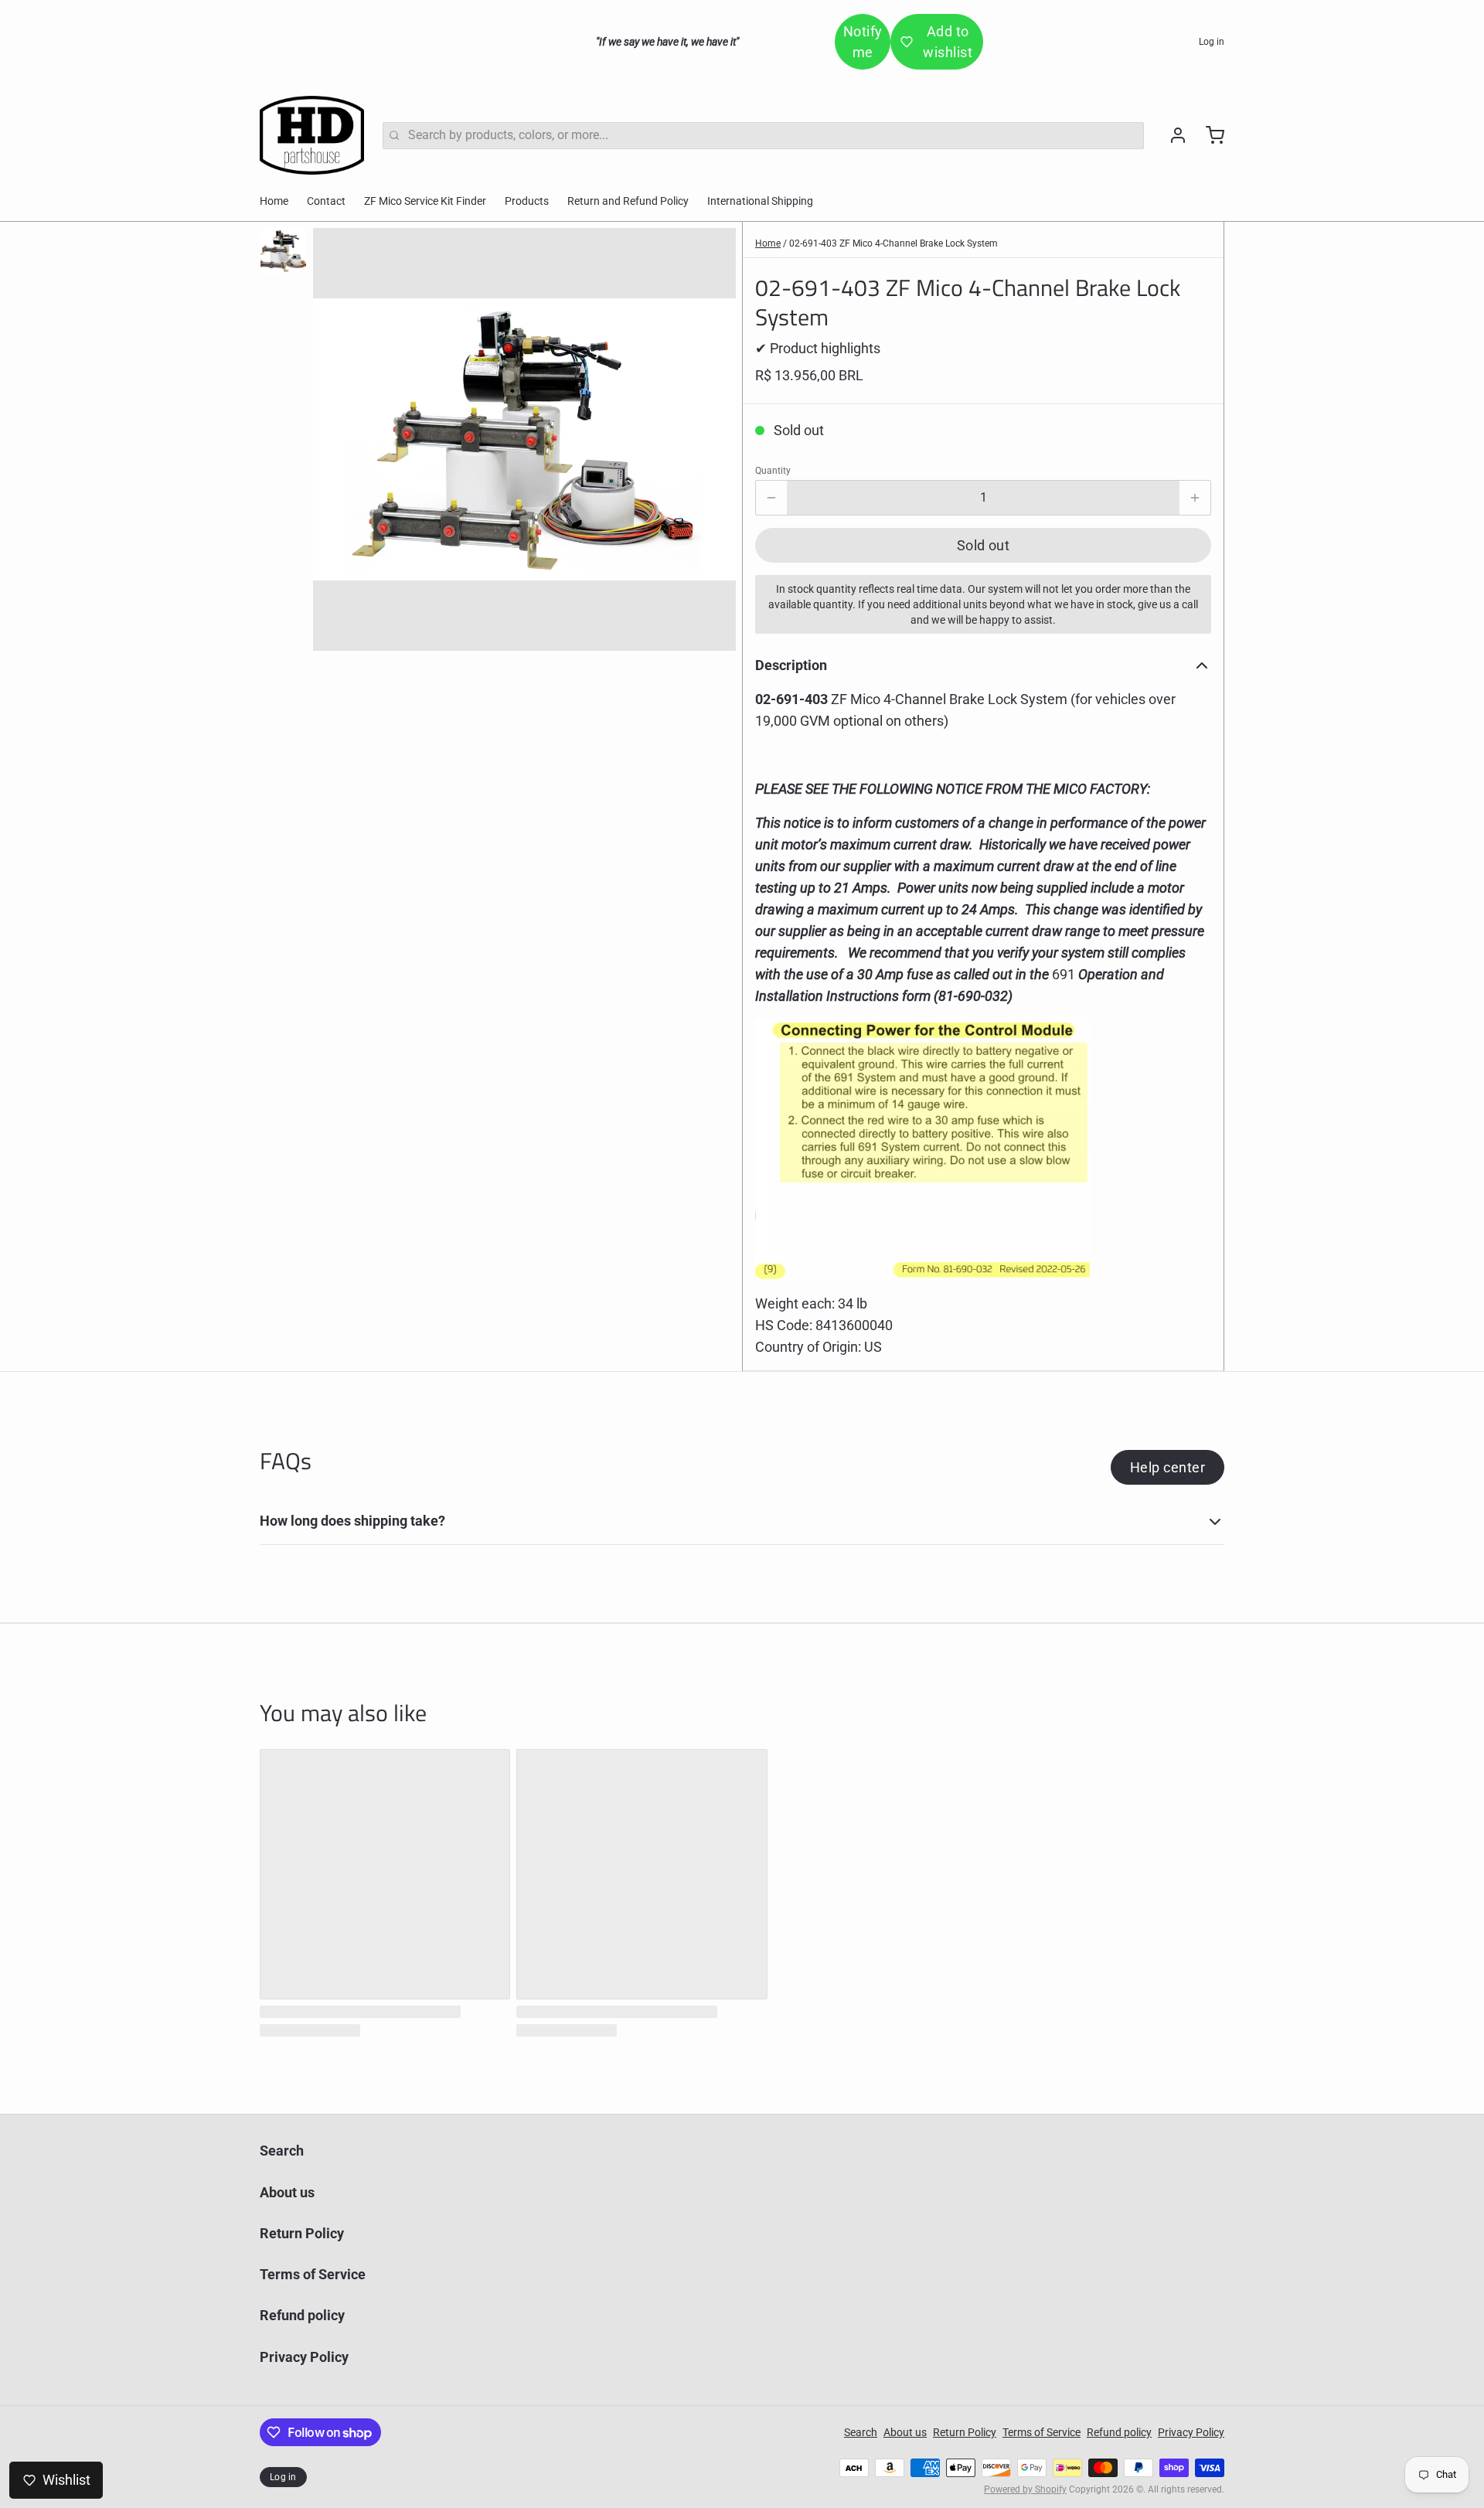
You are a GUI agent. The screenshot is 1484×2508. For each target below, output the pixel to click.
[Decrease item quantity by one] (771, 498)
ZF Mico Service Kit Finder (425, 201)
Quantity (773, 471)
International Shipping (760, 201)
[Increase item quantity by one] (1195, 498)
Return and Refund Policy (628, 201)
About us (287, 2192)
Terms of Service (313, 2274)
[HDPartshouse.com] (312, 135)
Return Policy (302, 2233)
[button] (983, 545)
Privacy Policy (304, 2357)
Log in (1212, 42)
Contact (326, 201)
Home (274, 201)
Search (282, 2151)
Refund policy (302, 2315)
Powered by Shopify (1025, 2489)
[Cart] (1209, 135)
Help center (1167, 1467)
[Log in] (1172, 135)
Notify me (863, 42)
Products (527, 201)
